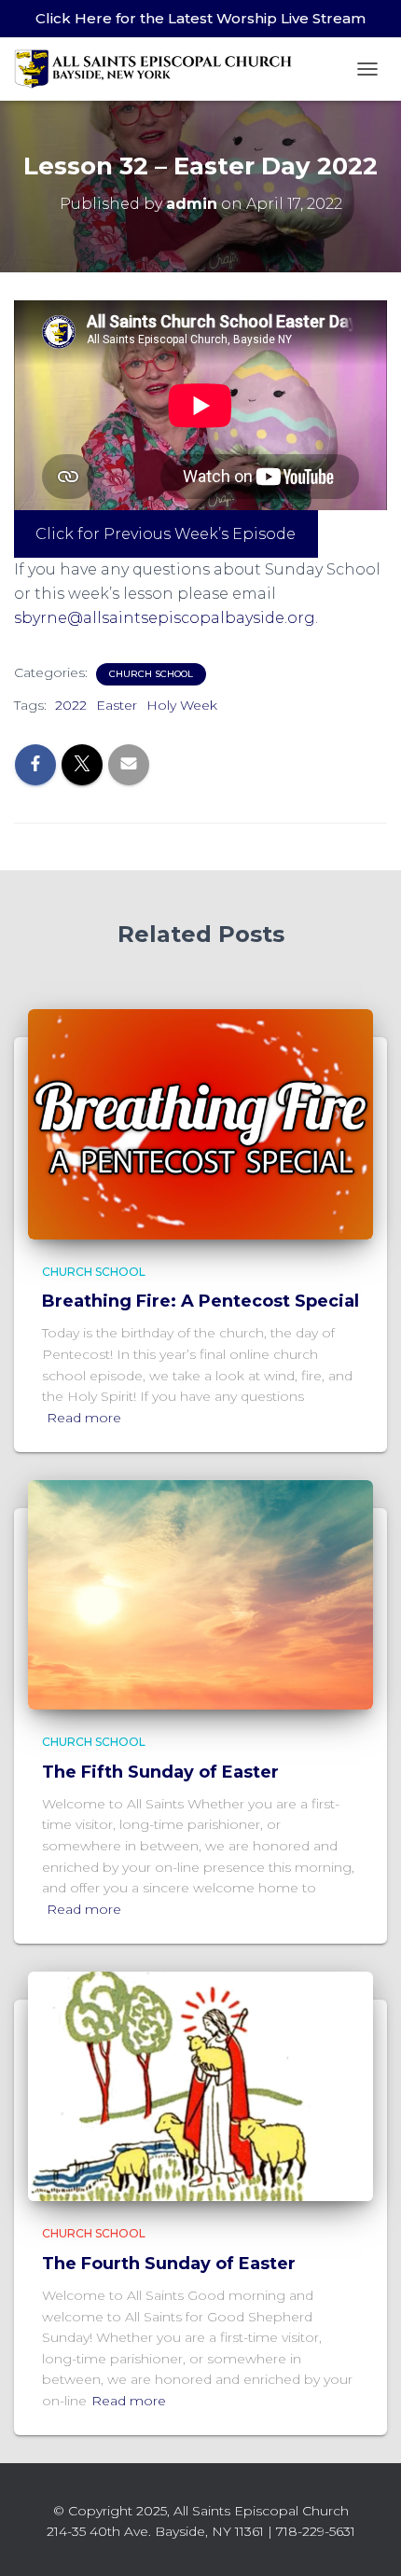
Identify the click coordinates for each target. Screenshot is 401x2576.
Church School (151, 674)
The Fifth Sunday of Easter (160, 1772)
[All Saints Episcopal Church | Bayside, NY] (161, 69)
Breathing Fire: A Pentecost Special (200, 1301)
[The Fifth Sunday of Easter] (200, 1594)
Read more (84, 1418)
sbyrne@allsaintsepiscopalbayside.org (165, 618)
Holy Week (182, 705)
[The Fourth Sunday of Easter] (200, 2085)
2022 (71, 705)
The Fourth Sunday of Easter (169, 2264)
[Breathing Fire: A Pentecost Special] (200, 1123)
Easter (117, 705)
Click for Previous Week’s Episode (166, 534)
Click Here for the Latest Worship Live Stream (200, 18)
